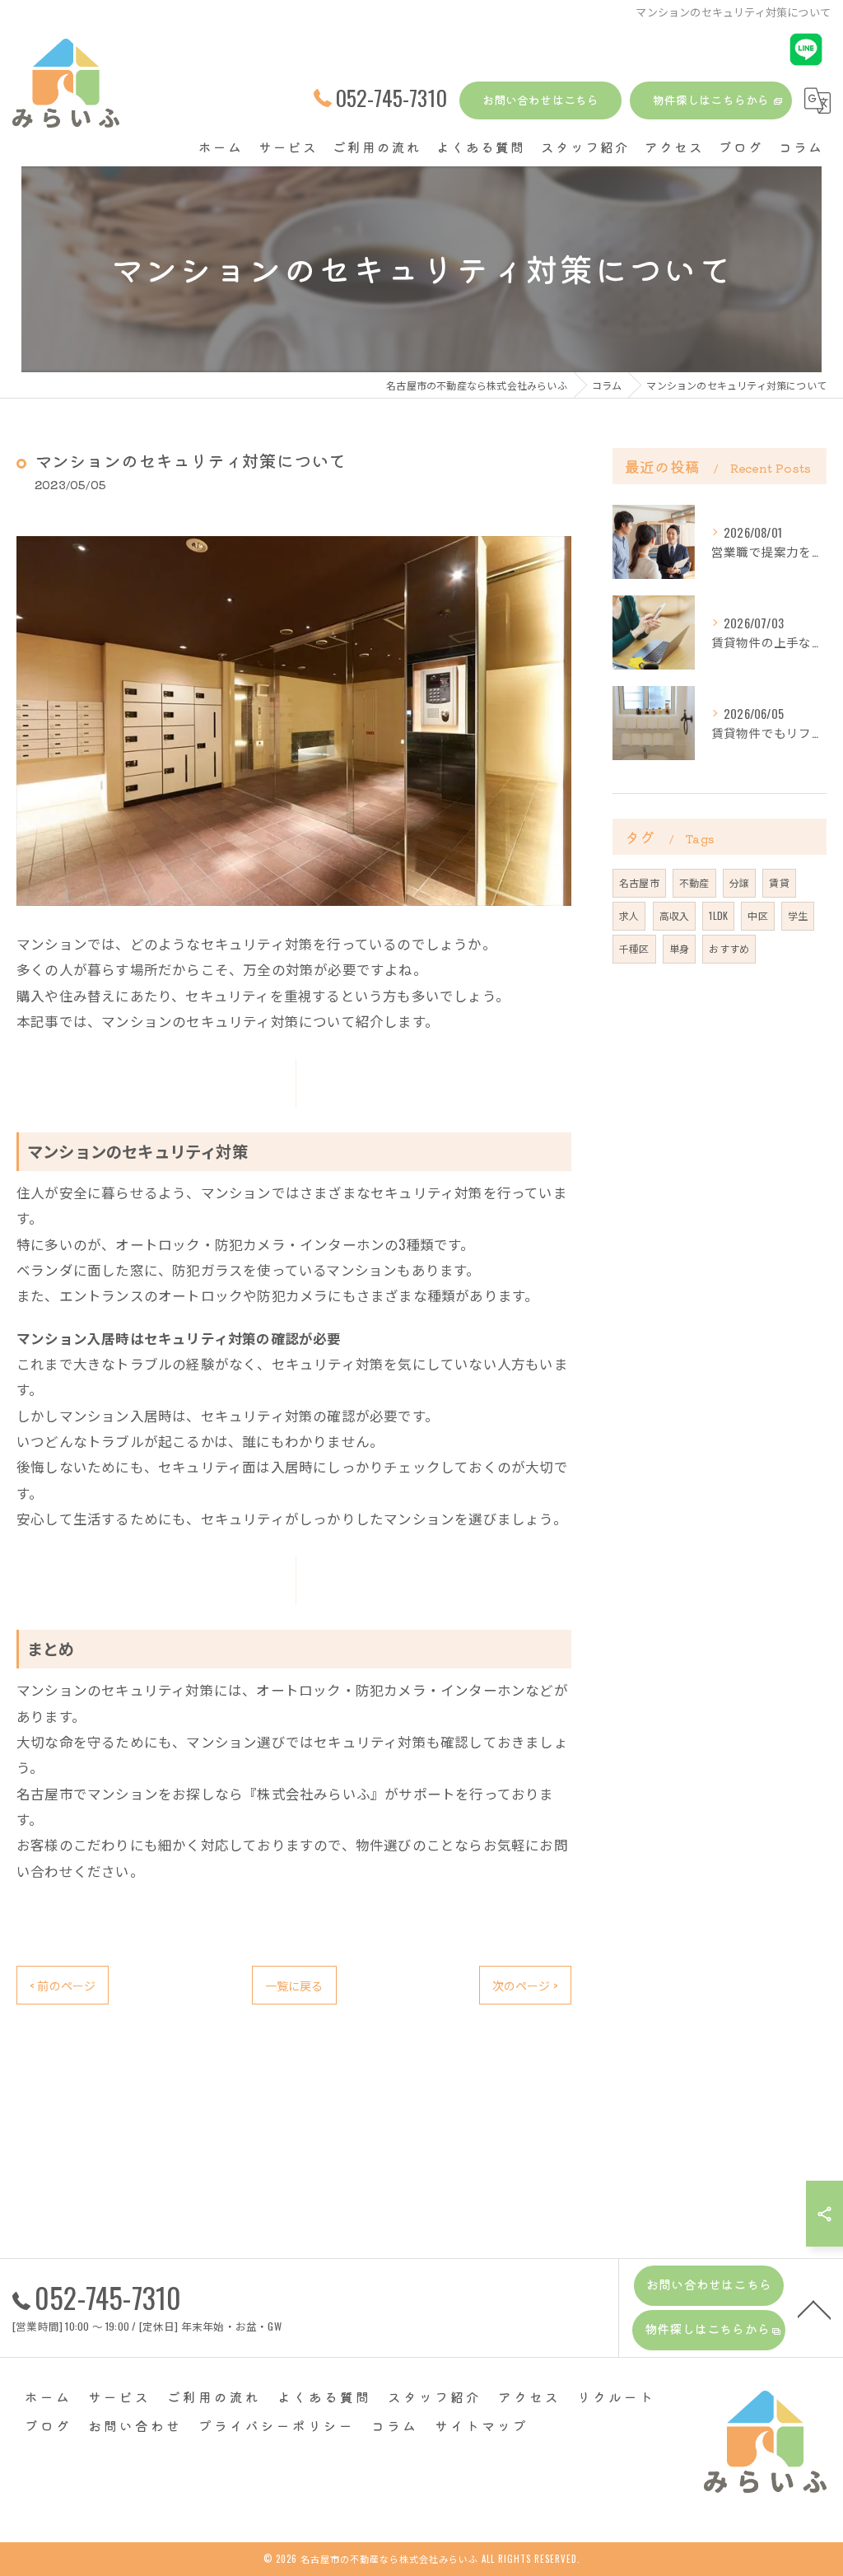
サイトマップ (482, 2425)
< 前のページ (63, 1985)
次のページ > (525, 1985)
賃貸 (779, 882)
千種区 (634, 948)
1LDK (718, 915)
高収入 (675, 915)
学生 (798, 915)
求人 (629, 915)
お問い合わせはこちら (541, 100)
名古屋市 (639, 882)
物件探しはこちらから (711, 100)
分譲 (739, 882)
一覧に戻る (294, 1985)
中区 (757, 915)
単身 (679, 948)
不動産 (694, 882)
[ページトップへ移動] (814, 2308)
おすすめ (729, 948)
